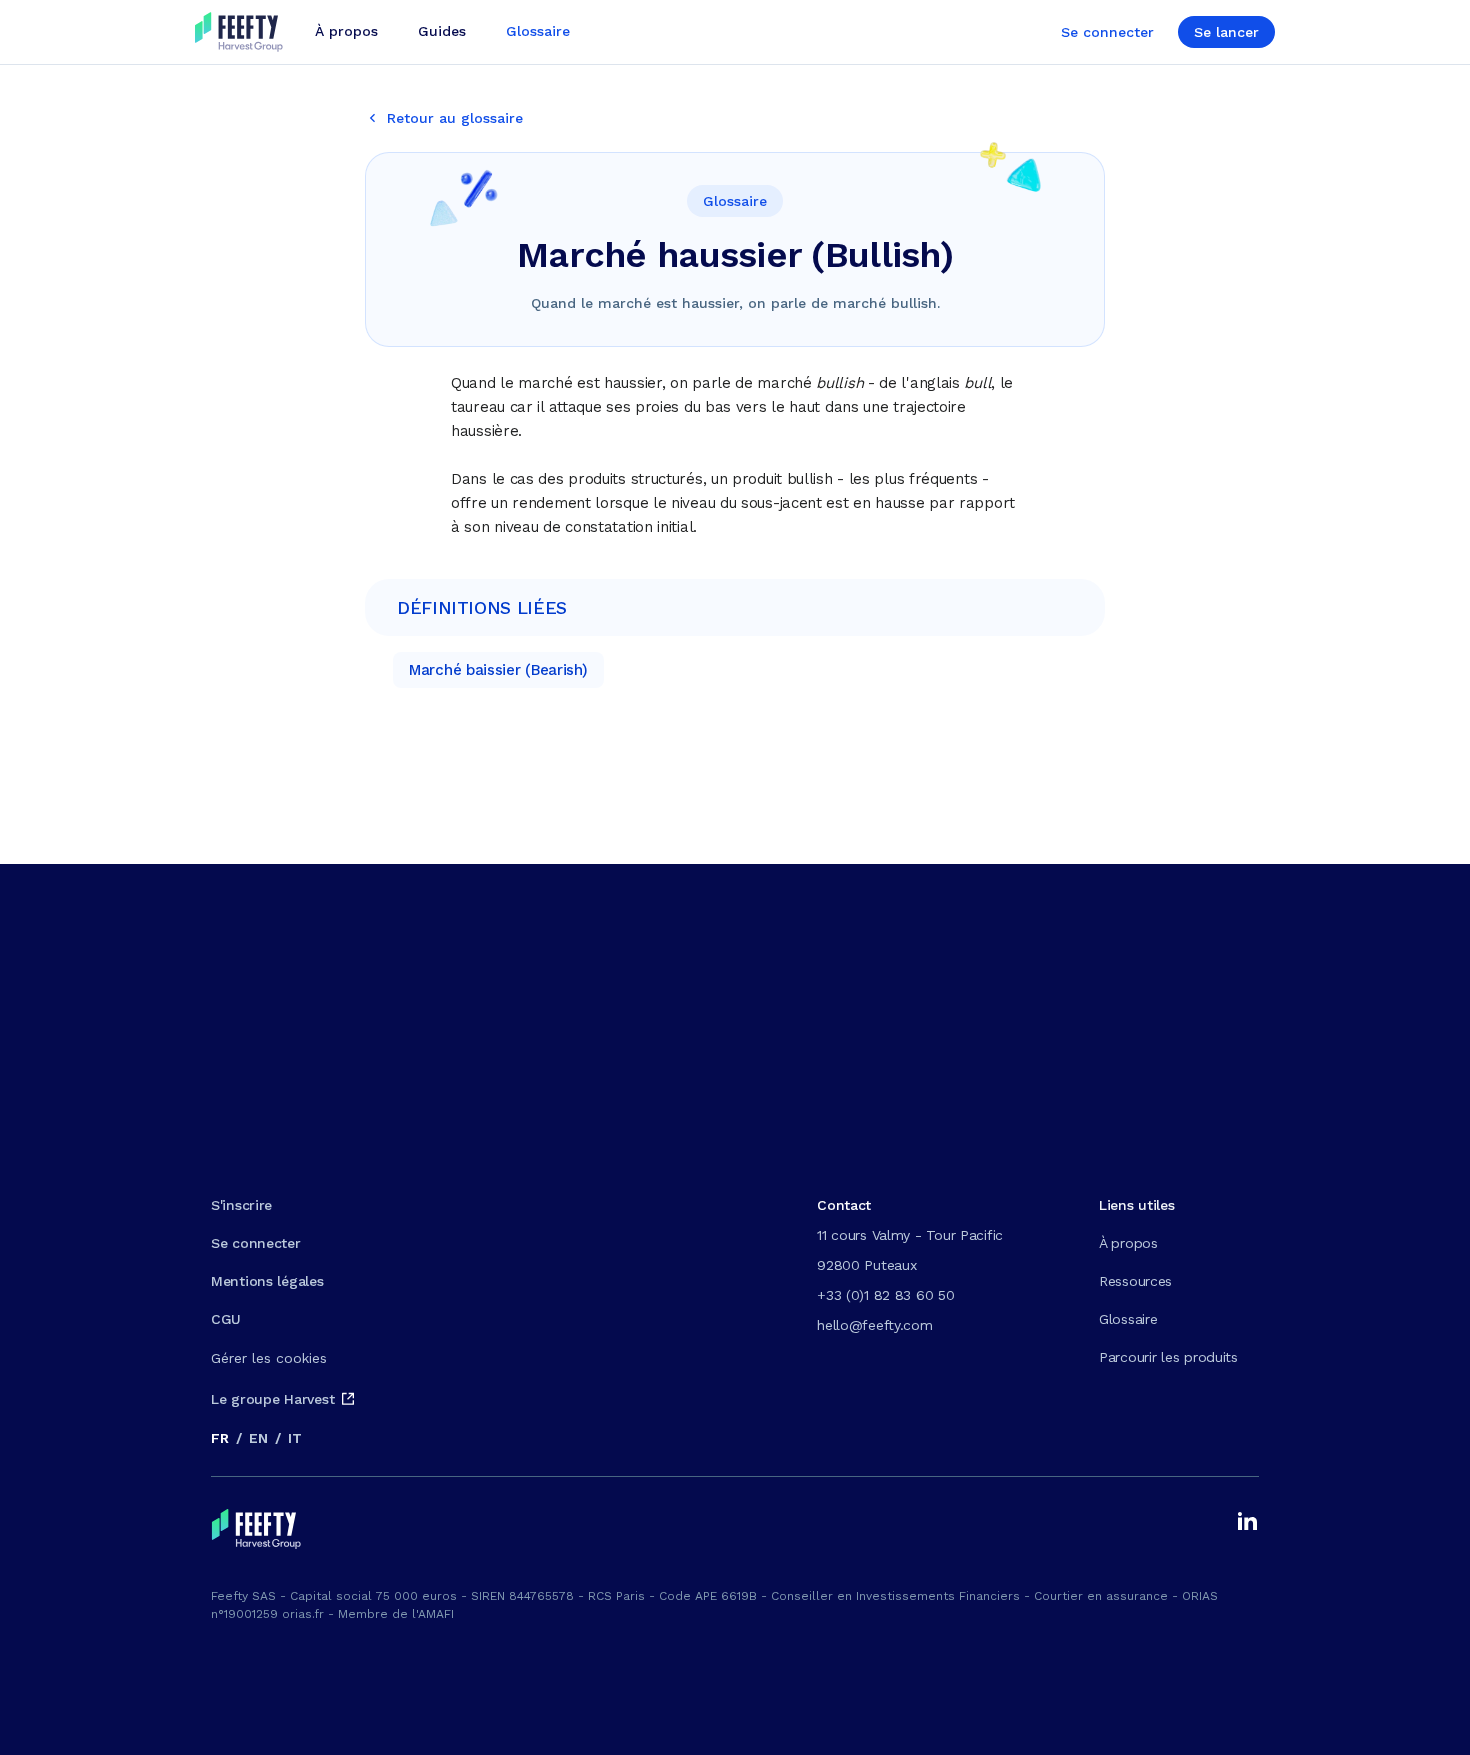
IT (294, 1438)
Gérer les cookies (269, 1358)
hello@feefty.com (875, 1325)
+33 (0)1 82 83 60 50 (885, 1295)
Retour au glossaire (455, 118)
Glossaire (1128, 1319)
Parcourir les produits (1168, 1357)
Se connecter (1107, 32)
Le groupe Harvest (272, 1399)
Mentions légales (267, 1281)
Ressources (1135, 1281)
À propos (1128, 1243)
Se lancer (1226, 32)
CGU (226, 1319)
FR (219, 1438)
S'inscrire (241, 1205)
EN (258, 1438)
